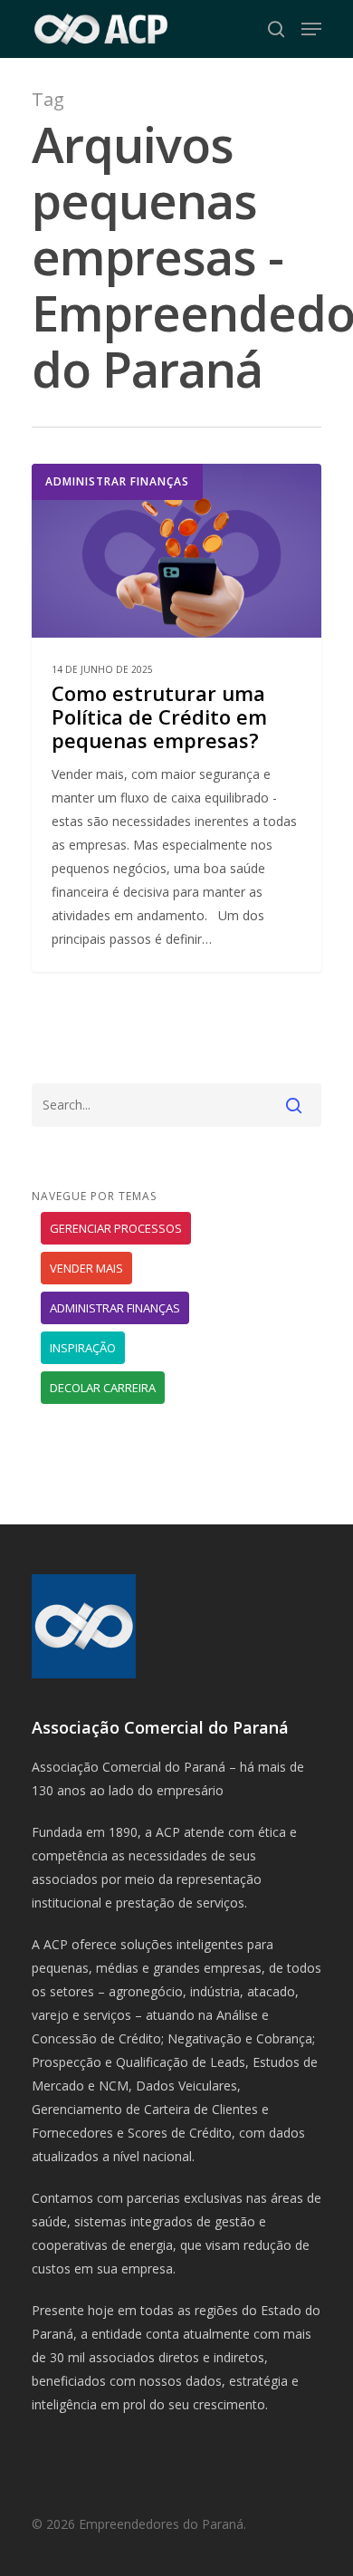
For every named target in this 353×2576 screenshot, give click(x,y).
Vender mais (86, 1268)
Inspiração (83, 1348)
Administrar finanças (117, 481)
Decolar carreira (103, 1388)
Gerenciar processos (116, 1228)
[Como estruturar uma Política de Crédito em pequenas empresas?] (176, 718)
